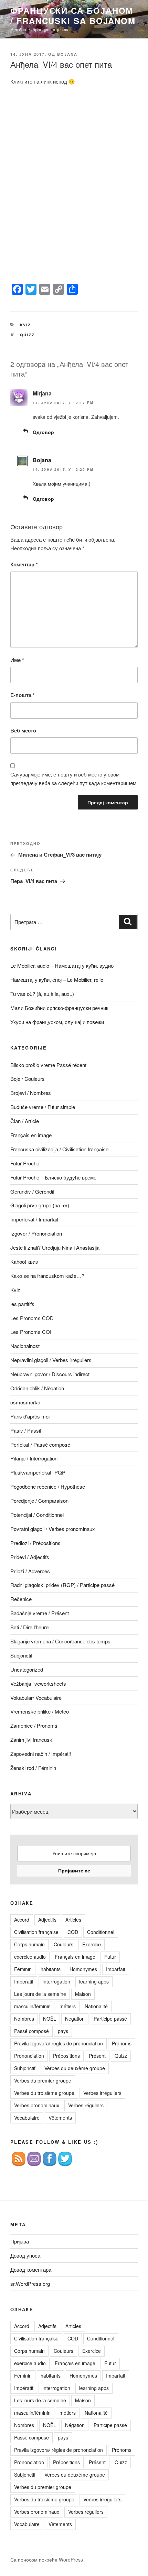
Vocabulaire (27, 2118)
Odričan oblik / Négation (37, 1388)
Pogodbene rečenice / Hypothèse (48, 1486)
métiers (68, 2006)
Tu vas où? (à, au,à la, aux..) (42, 994)
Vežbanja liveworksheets (38, 1683)
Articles (73, 1920)
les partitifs (22, 1304)
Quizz (28, 335)
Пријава (20, 2241)
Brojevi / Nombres (31, 1093)
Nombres (24, 2019)
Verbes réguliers (86, 2105)
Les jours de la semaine (40, 1994)
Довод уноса (25, 2255)
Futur (110, 1957)
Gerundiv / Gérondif (32, 1191)
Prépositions (66, 2056)
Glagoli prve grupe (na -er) (40, 1205)
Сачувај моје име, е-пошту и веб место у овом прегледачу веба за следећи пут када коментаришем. (74, 779)
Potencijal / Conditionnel (37, 1515)
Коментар (24, 564)
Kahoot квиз (24, 1262)
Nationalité (96, 2006)
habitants (51, 1969)
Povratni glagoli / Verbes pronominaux (53, 1529)
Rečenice (21, 1599)
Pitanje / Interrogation (34, 1458)
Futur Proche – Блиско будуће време (53, 1177)
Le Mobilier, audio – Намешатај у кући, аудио (62, 965)
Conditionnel (101, 1932)
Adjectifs (47, 1920)
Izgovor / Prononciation (36, 1233)
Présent (97, 2056)
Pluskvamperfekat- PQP (38, 1472)
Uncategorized (27, 1669)
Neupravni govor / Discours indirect (50, 1374)
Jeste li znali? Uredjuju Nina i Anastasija (55, 1247)
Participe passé (110, 2019)
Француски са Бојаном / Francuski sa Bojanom (73, 15)
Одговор (43, 432)
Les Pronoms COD (32, 1318)
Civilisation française (36, 1932)
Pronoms (122, 2043)
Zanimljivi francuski (32, 1740)
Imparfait (116, 1969)
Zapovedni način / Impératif (41, 1754)
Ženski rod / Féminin (33, 1768)
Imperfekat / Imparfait (34, 1219)
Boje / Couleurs (28, 1079)
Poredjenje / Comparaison (39, 1501)
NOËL (50, 2019)
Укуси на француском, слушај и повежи (57, 1022)
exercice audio (30, 1957)
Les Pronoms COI (31, 1332)
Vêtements (60, 2118)
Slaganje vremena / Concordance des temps (60, 1641)
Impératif (24, 1981)
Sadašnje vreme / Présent (40, 1613)
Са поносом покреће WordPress (47, 2559)
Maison (83, 1994)
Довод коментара (31, 2269)
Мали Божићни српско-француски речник (59, 1008)
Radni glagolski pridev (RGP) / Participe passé (62, 1585)
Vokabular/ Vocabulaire (36, 1698)
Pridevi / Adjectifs (30, 1557)
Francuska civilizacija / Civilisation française (59, 1149)
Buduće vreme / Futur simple (43, 1107)
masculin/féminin (32, 2006)
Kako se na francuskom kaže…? (47, 1276)
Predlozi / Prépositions (35, 1543)
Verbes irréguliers (102, 2093)
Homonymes (83, 1969)
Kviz (26, 325)
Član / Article (25, 1121)
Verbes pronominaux (37, 2105)
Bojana (67, 54)
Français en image (31, 1135)
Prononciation (29, 2056)
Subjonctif (21, 1655)
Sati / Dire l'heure (29, 1627)
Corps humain (29, 1944)
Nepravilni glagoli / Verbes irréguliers (51, 1360)
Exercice (92, 1944)
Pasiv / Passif (26, 1430)
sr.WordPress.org (30, 2284)
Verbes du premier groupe (43, 2080)
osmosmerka (25, 1402)
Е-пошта (23, 695)
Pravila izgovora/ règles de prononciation (59, 2043)
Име (17, 660)
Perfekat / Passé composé (40, 1444)
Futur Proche (25, 1163)
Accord (22, 1920)
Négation (75, 2019)
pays (63, 2031)
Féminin (23, 1969)
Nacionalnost (25, 1346)
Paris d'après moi (30, 1416)
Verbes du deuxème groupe (75, 2068)
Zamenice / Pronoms (34, 1725)
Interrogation (56, 1981)
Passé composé (31, 2031)
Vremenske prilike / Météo (40, 1711)
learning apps (94, 1981)
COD (73, 1932)
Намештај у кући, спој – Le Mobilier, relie (57, 980)
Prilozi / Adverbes (30, 1571)
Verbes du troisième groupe (44, 2093)
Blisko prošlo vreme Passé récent (48, 1065)
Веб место (23, 730)
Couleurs (64, 1944)
